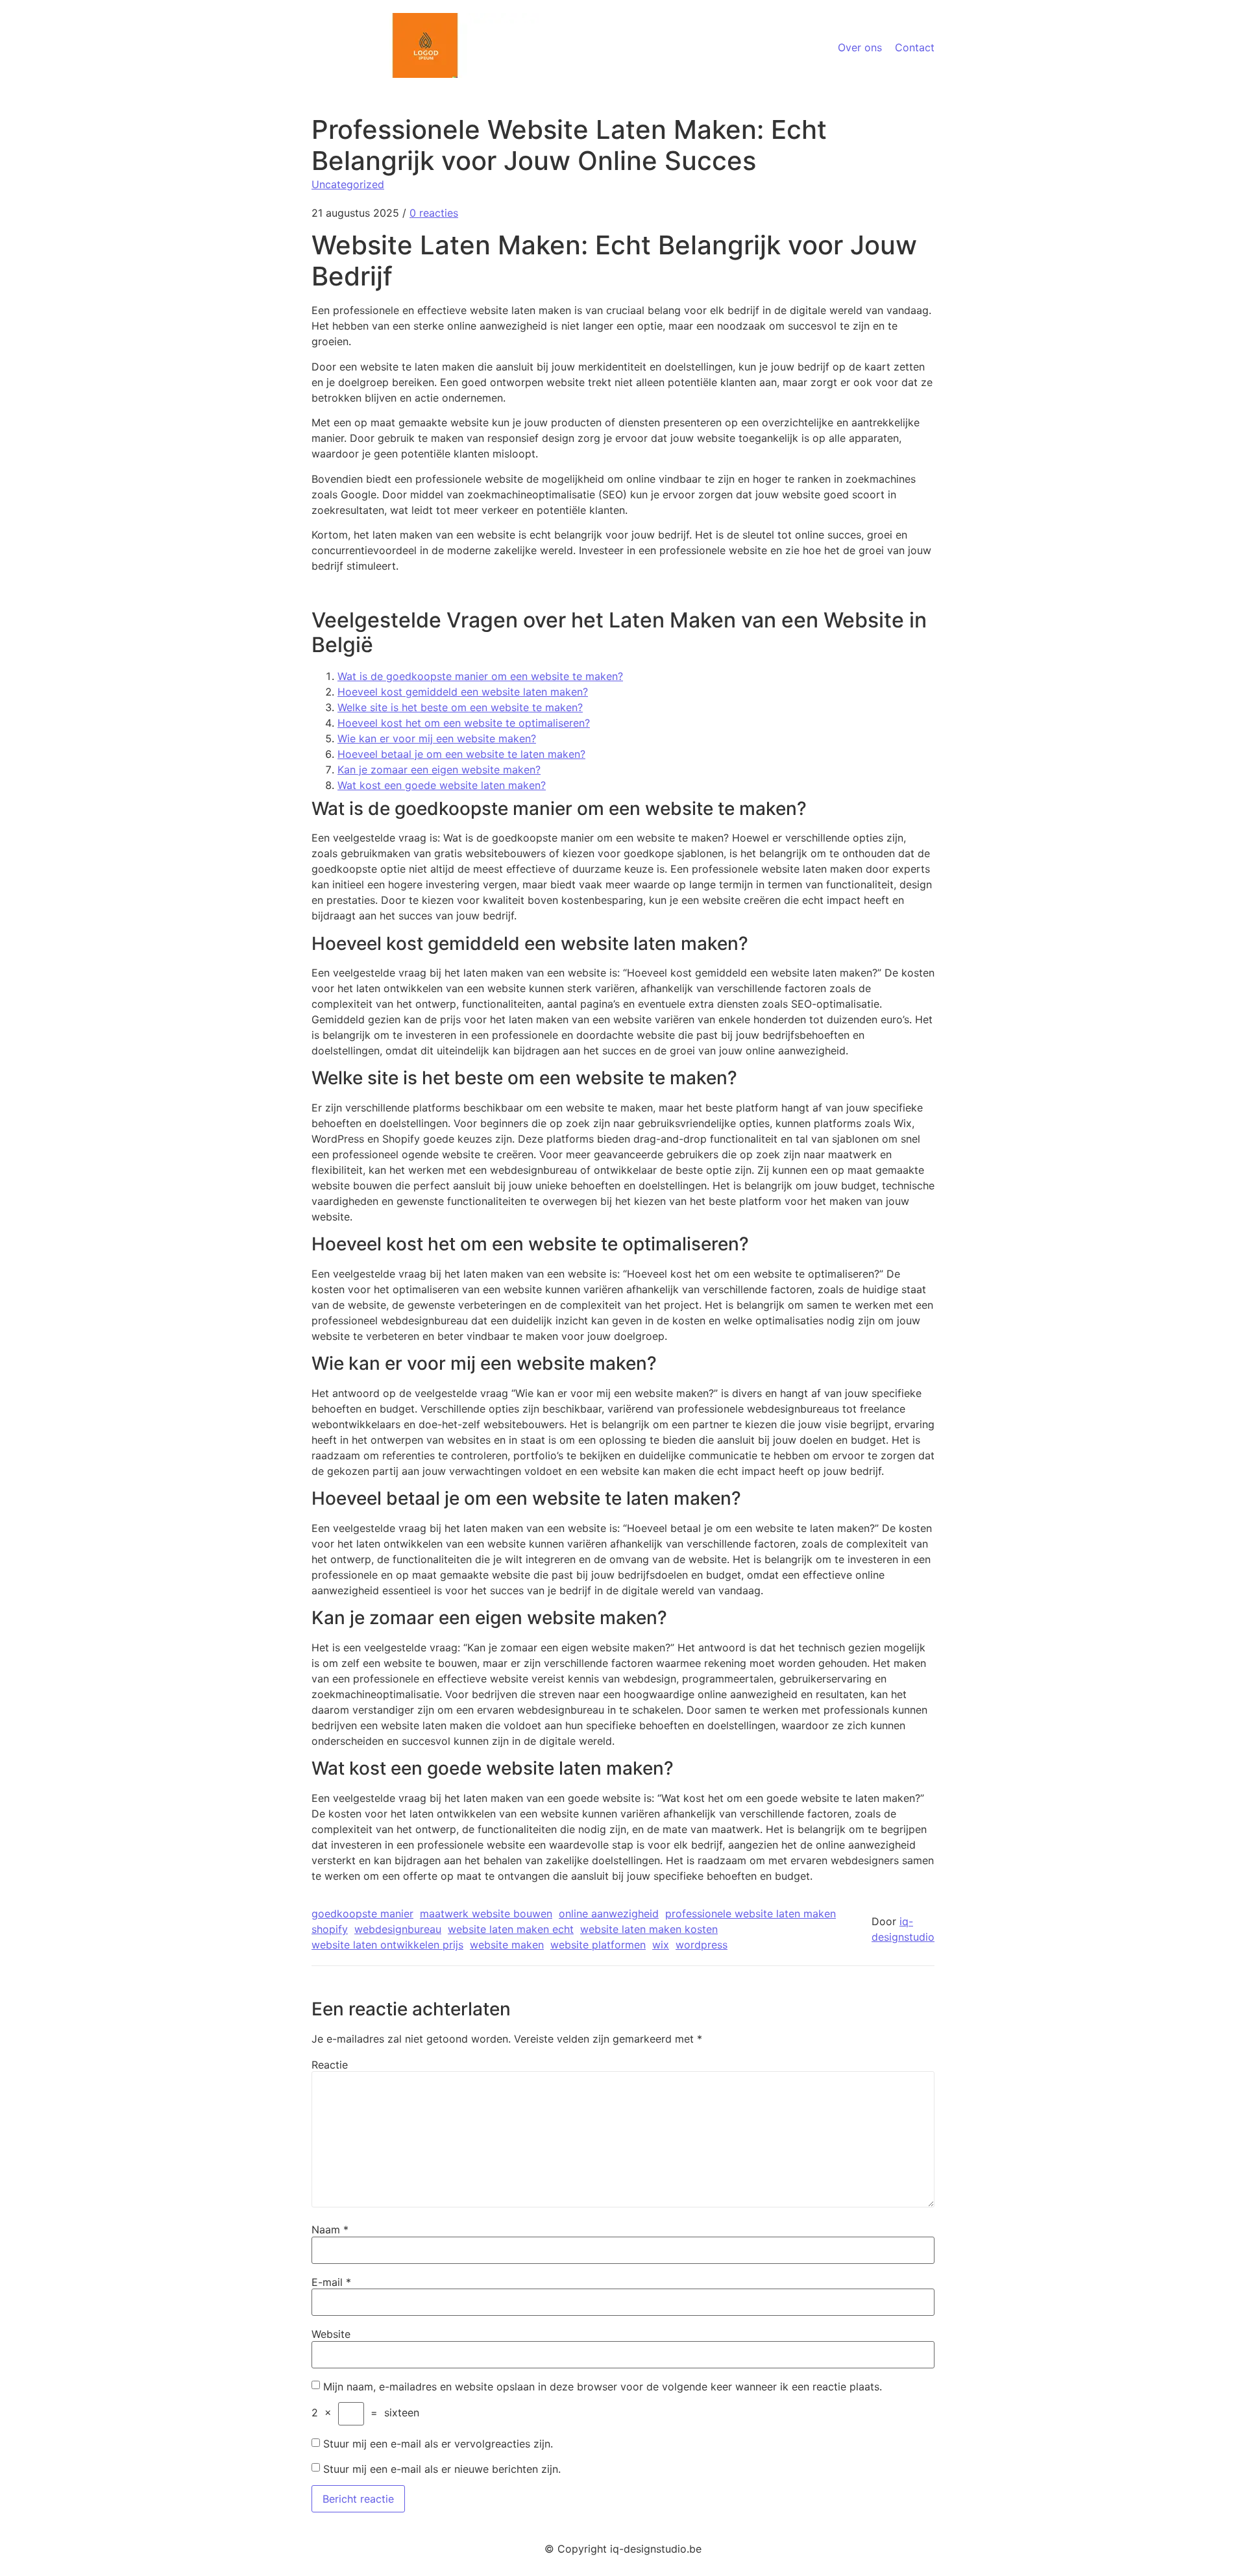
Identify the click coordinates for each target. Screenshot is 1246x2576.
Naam (330, 2230)
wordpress (702, 1945)
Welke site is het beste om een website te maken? (460, 707)
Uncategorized (348, 184)
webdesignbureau (398, 1929)
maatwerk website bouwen (486, 1914)
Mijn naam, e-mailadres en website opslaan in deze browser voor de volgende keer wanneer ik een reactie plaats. (603, 2387)
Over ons (860, 47)
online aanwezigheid (609, 1914)
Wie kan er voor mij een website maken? (437, 738)
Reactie (330, 2065)
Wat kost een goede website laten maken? (442, 785)
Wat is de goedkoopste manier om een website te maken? (480, 676)
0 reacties (434, 213)
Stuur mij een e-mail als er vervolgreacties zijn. (438, 2444)
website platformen (598, 1945)
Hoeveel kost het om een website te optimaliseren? (464, 723)
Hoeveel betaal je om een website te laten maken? (461, 754)
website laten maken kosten (649, 1929)
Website (331, 2334)
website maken (507, 1945)
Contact (915, 47)
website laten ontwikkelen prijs (387, 1945)
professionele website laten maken (751, 1914)
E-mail (331, 2282)
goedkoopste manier (362, 1914)
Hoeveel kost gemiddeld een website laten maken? (463, 692)
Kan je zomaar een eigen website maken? (439, 770)
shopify (330, 1929)
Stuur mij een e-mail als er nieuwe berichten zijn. (442, 2469)
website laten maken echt (511, 1929)
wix (661, 1945)
